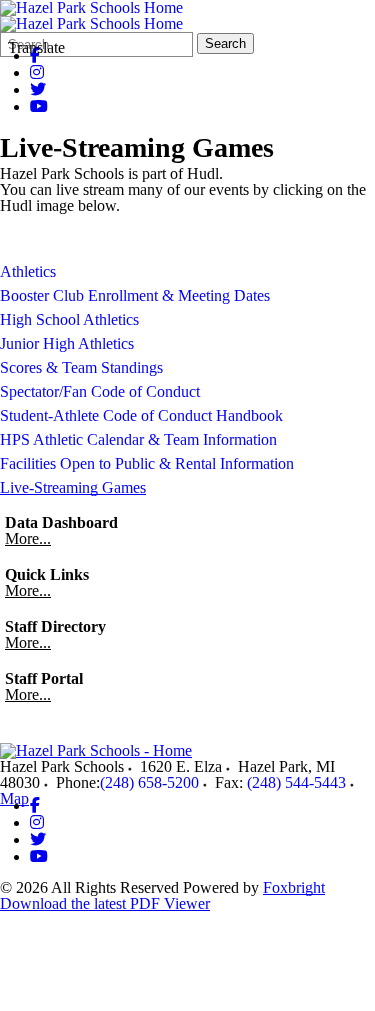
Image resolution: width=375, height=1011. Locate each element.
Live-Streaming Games (73, 487)
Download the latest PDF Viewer (105, 903)
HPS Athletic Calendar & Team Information (138, 439)
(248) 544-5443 (296, 782)
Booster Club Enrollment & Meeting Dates (135, 295)
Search (225, 43)
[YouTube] (39, 106)
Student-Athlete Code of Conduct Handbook (141, 415)
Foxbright (294, 887)
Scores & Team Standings (81, 367)
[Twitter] (38, 89)
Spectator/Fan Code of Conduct (100, 391)
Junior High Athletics (67, 343)
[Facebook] (35, 805)
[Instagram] (37, 72)
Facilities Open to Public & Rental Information (147, 463)
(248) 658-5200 (149, 782)
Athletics (28, 271)
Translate (36, 47)
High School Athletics (69, 319)
